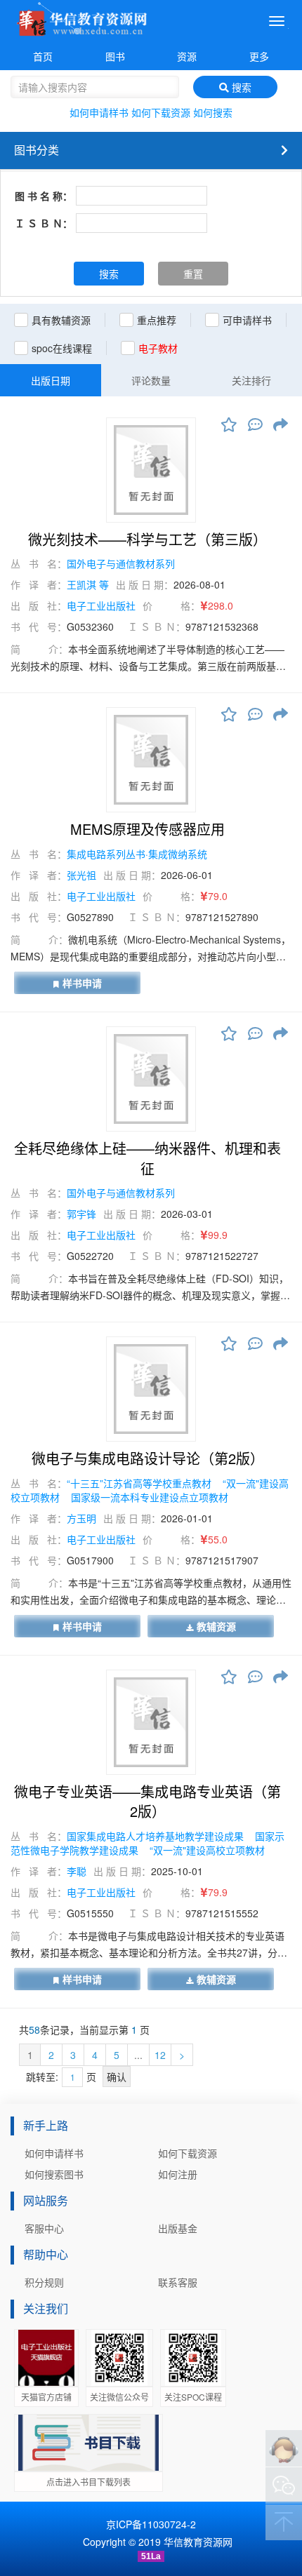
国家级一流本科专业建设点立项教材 (150, 1497)
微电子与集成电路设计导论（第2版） (148, 1458)
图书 (115, 56)
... (138, 2055)
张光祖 (81, 875)
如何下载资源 (161, 112)
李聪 (77, 1871)
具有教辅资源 (61, 320)
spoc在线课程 (62, 348)
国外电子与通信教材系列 (121, 563)
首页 (43, 56)
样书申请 (82, 983)
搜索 (240, 87)
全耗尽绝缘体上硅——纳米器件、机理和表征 (147, 1159)
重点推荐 (157, 320)
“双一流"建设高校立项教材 (207, 1850)
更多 (259, 56)
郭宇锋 (81, 1214)
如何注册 (178, 2174)
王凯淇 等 (88, 584)
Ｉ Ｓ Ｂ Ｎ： (44, 223)
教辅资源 (216, 1626)
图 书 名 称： (44, 196)
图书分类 (37, 150)
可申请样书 (247, 320)
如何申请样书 (99, 112)
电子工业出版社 (101, 605)
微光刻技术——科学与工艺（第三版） (147, 539)
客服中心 (44, 2228)
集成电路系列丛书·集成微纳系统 (137, 854)
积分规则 (44, 2282)
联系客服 (178, 2282)
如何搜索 (213, 112)
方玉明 (81, 1518)
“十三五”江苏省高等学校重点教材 (140, 1483)
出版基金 (178, 2228)
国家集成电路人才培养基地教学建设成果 (157, 1836)
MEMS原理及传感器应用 (147, 829)
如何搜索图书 (54, 2174)
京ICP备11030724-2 (151, 2524)
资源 (187, 56)
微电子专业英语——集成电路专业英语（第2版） (147, 1802)
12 (160, 2055)
